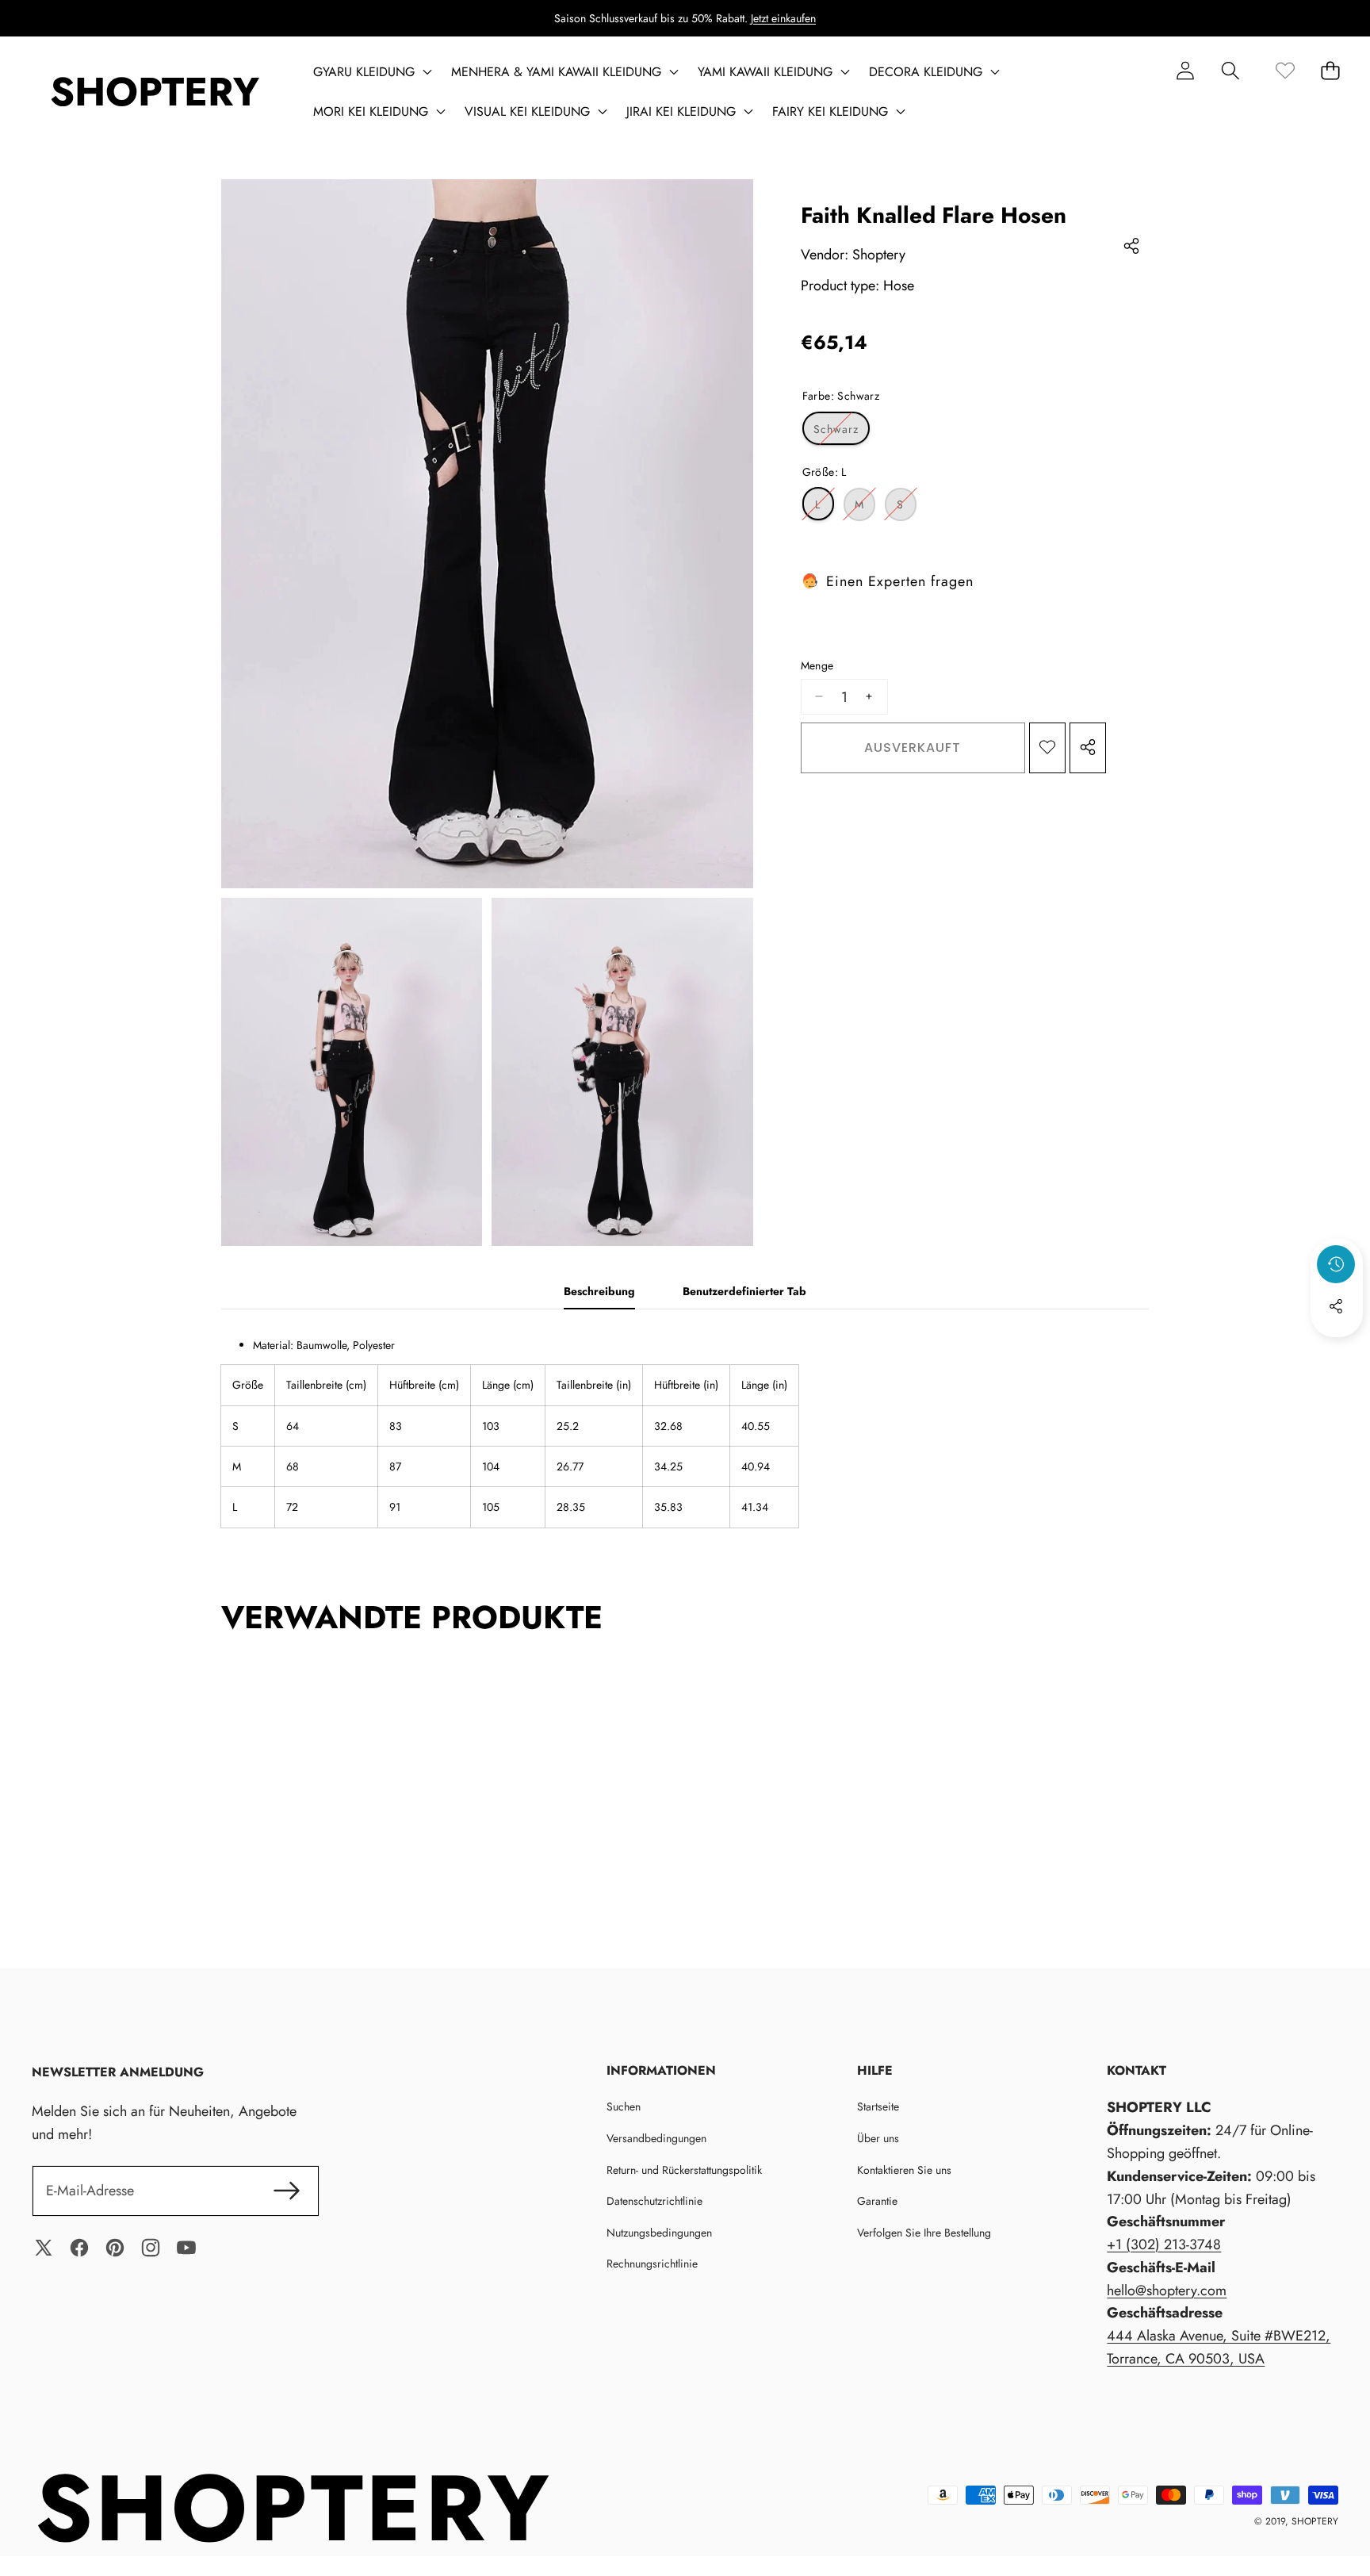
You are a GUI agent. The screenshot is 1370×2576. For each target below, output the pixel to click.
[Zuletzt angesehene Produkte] (1336, 1264)
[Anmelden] (1185, 70)
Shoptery (879, 254)
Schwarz (842, 432)
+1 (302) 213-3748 (1164, 2244)
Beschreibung (599, 1291)
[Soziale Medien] (1336, 1306)
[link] (1285, 70)
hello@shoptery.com (1167, 2290)
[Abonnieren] (287, 2191)
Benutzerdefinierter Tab (744, 1291)
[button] (1230, 70)
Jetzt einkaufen (783, 18)
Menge (817, 665)
